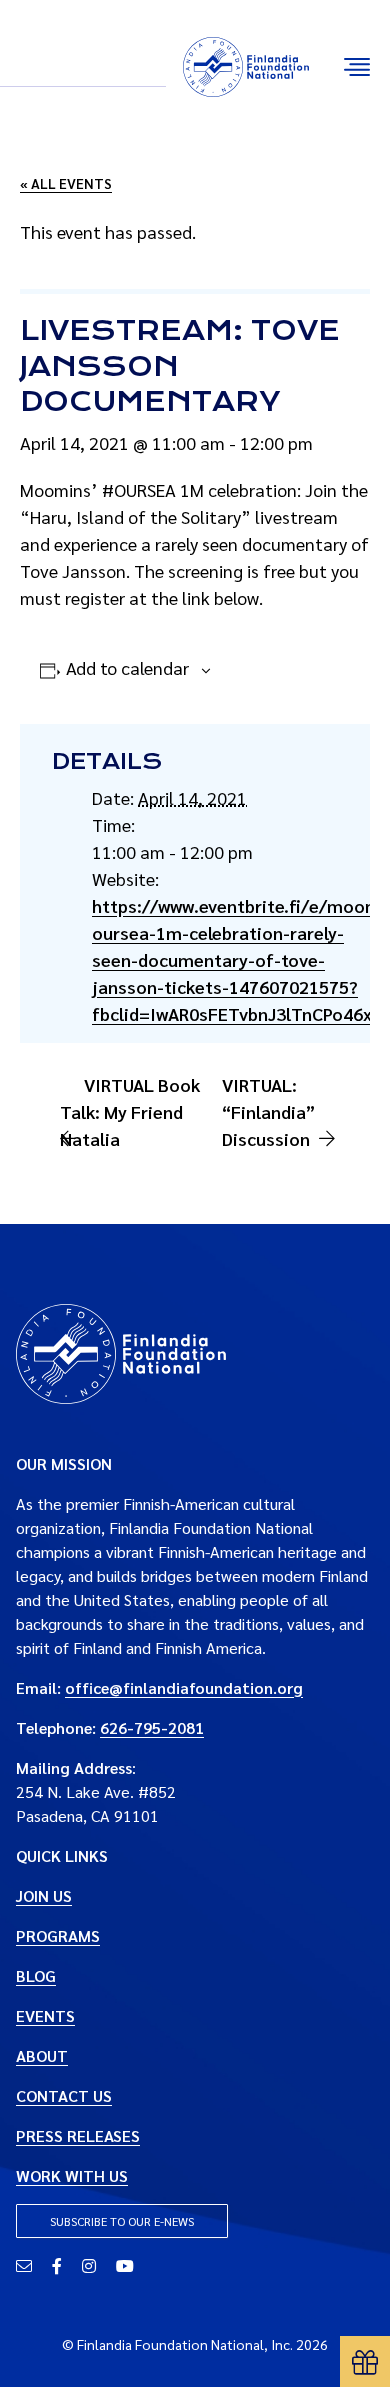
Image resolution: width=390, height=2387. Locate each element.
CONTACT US (64, 2095)
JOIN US (44, 1895)
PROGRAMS (58, 1935)
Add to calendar (127, 667)
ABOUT (42, 2055)
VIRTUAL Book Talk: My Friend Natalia (130, 1111)
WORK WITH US (72, 2175)
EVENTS (45, 2015)
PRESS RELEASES (78, 2135)
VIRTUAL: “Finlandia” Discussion (268, 1111)
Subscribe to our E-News (122, 2221)
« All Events (66, 183)
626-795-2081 (152, 1727)
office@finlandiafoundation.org (184, 1687)
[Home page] (121, 1351)
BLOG (36, 1975)
